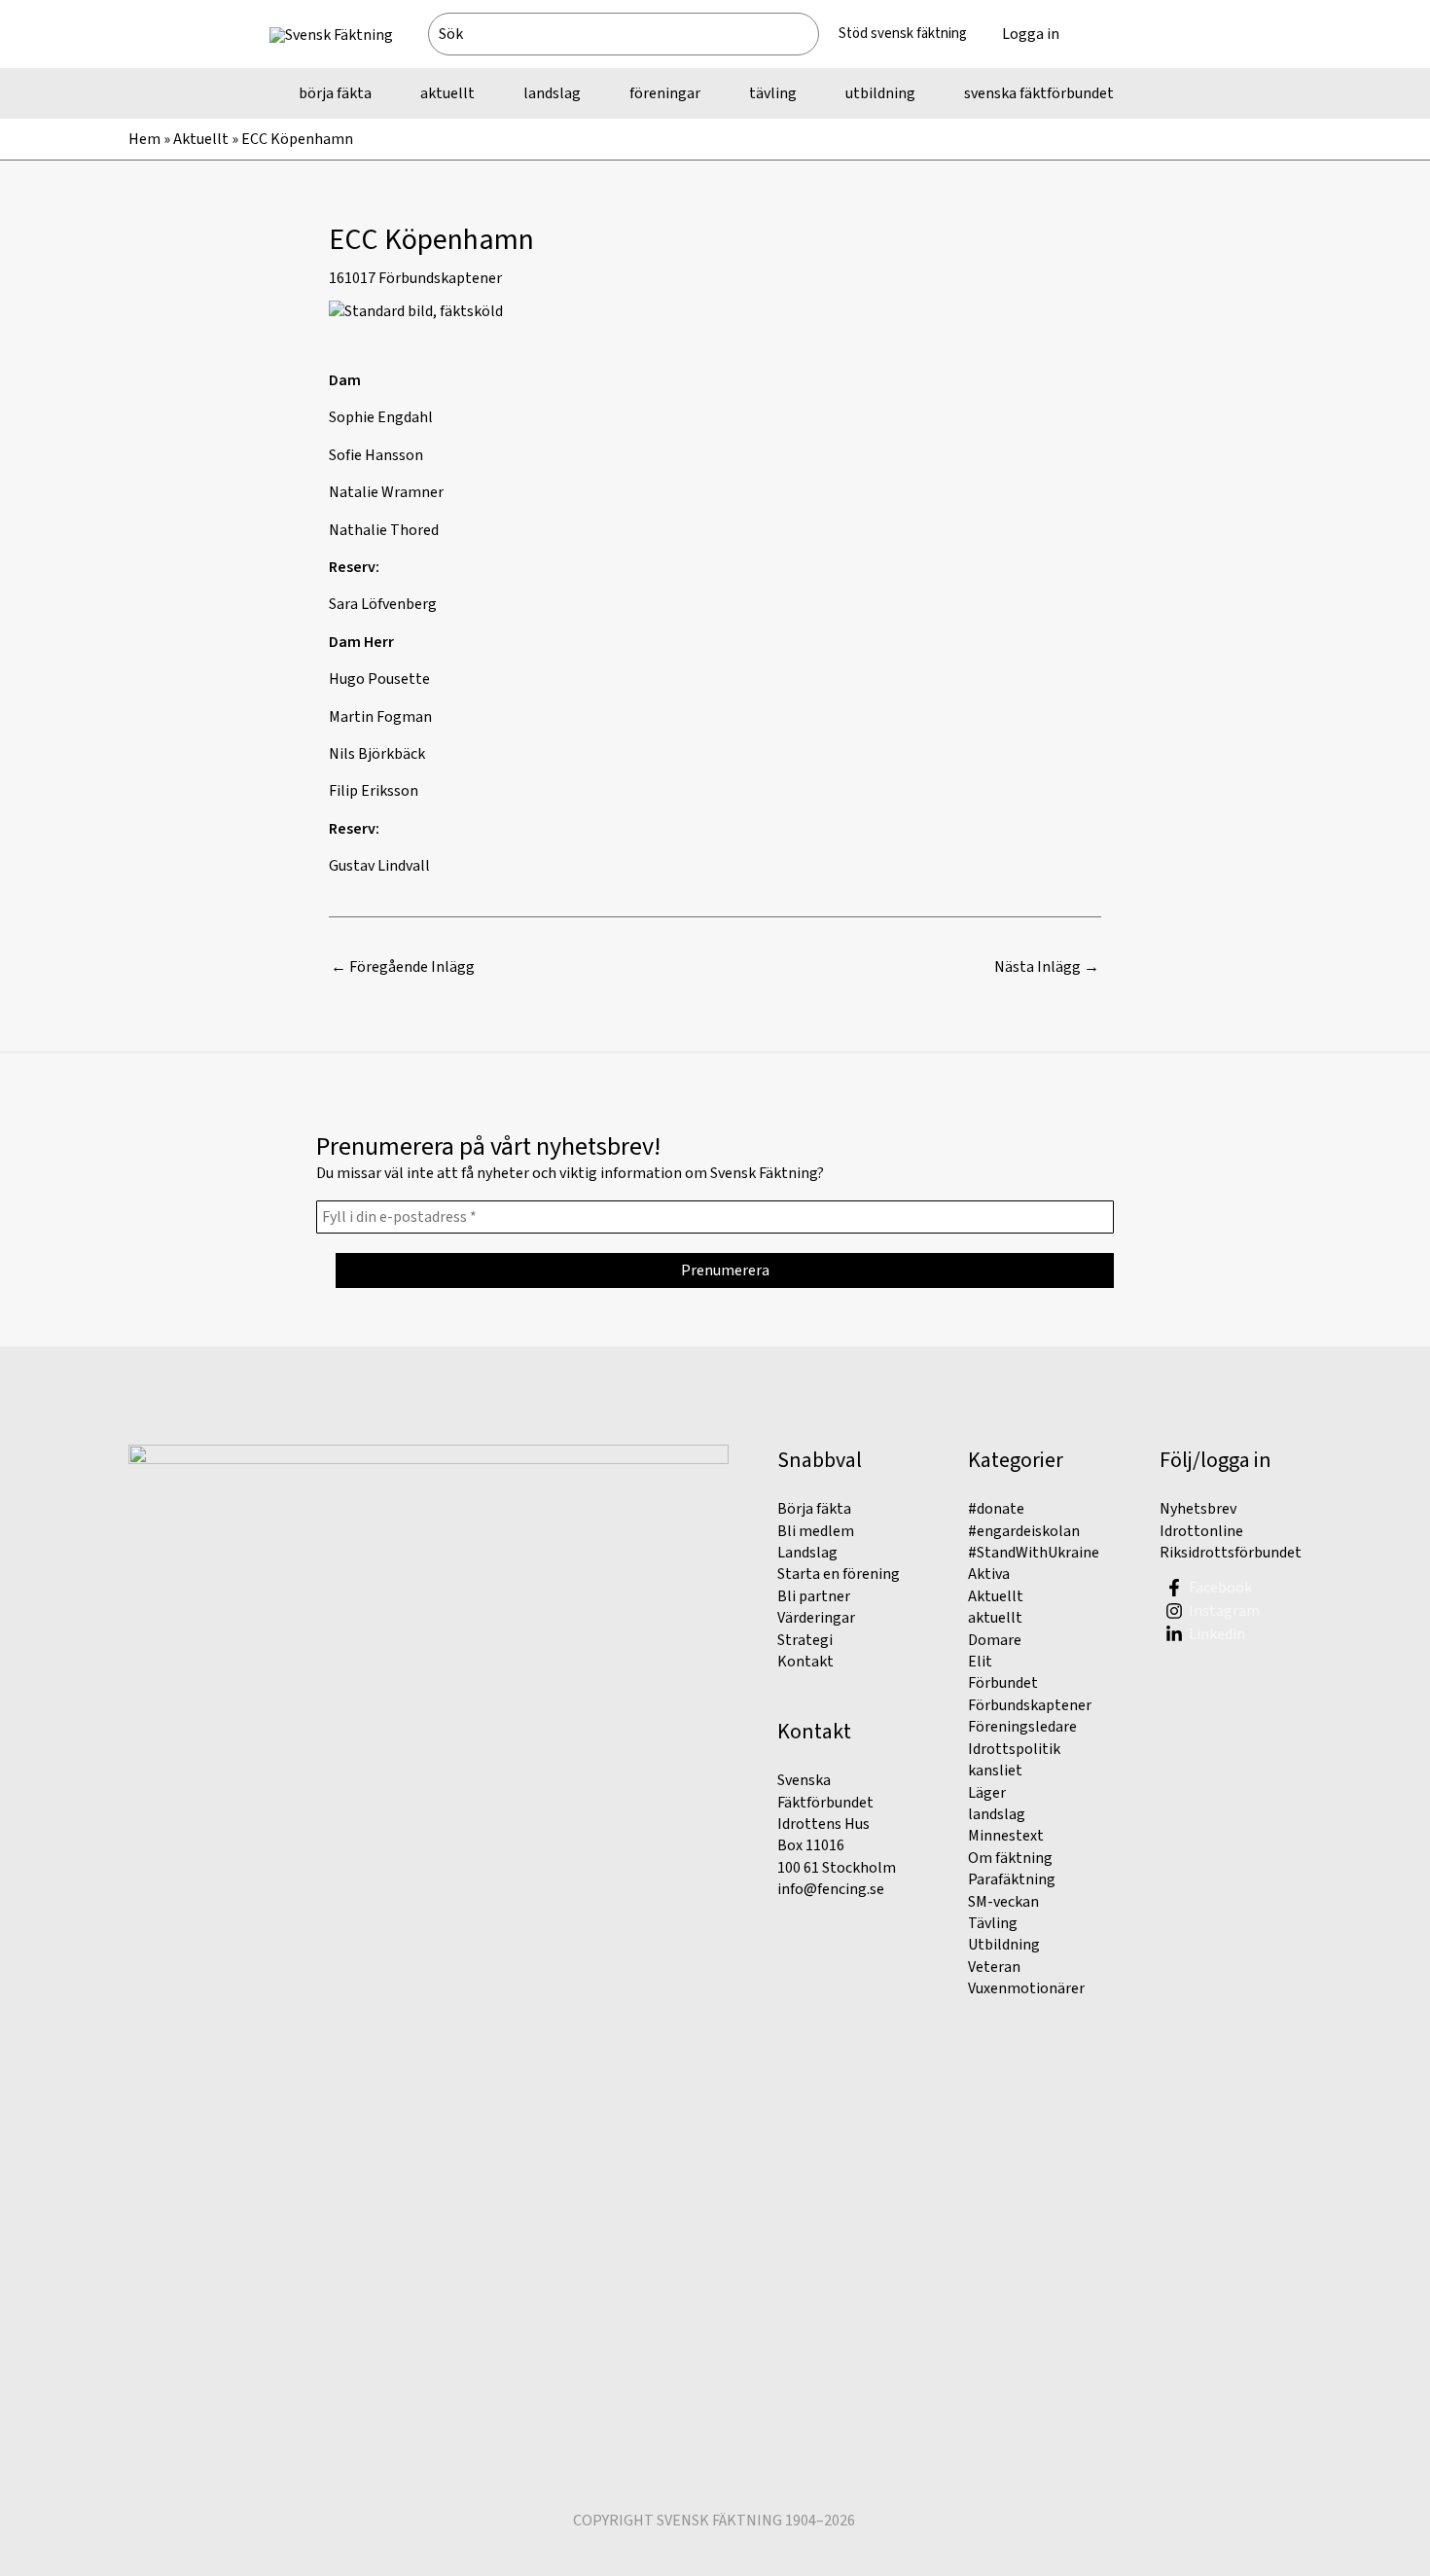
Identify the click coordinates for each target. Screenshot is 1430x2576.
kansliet (995, 1771)
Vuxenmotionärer (1026, 1988)
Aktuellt (201, 139)
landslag (997, 1814)
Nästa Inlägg (1047, 967)
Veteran (994, 1967)
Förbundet (1003, 1683)
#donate (996, 1509)
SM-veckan (1003, 1902)
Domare (995, 1640)
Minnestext (1006, 1836)
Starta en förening (839, 1574)
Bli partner (814, 1596)
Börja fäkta (814, 1509)
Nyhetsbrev (1198, 1509)
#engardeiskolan (1024, 1531)
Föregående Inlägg (403, 967)
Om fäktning (1010, 1858)
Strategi (805, 1640)
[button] (1119, 34)
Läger (987, 1793)
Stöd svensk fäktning (903, 34)
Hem (144, 139)
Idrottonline (1201, 1531)
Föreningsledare (1022, 1727)
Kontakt (805, 1662)
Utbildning (1004, 1945)
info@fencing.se (831, 1889)
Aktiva (989, 1574)
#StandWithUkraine (1034, 1553)
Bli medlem (816, 1531)
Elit (980, 1662)
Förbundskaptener (440, 278)
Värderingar (816, 1618)
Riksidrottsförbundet (1231, 1553)
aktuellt (995, 1618)
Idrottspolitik (1014, 1749)
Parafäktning (1012, 1879)
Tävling (993, 1923)
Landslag (807, 1553)
